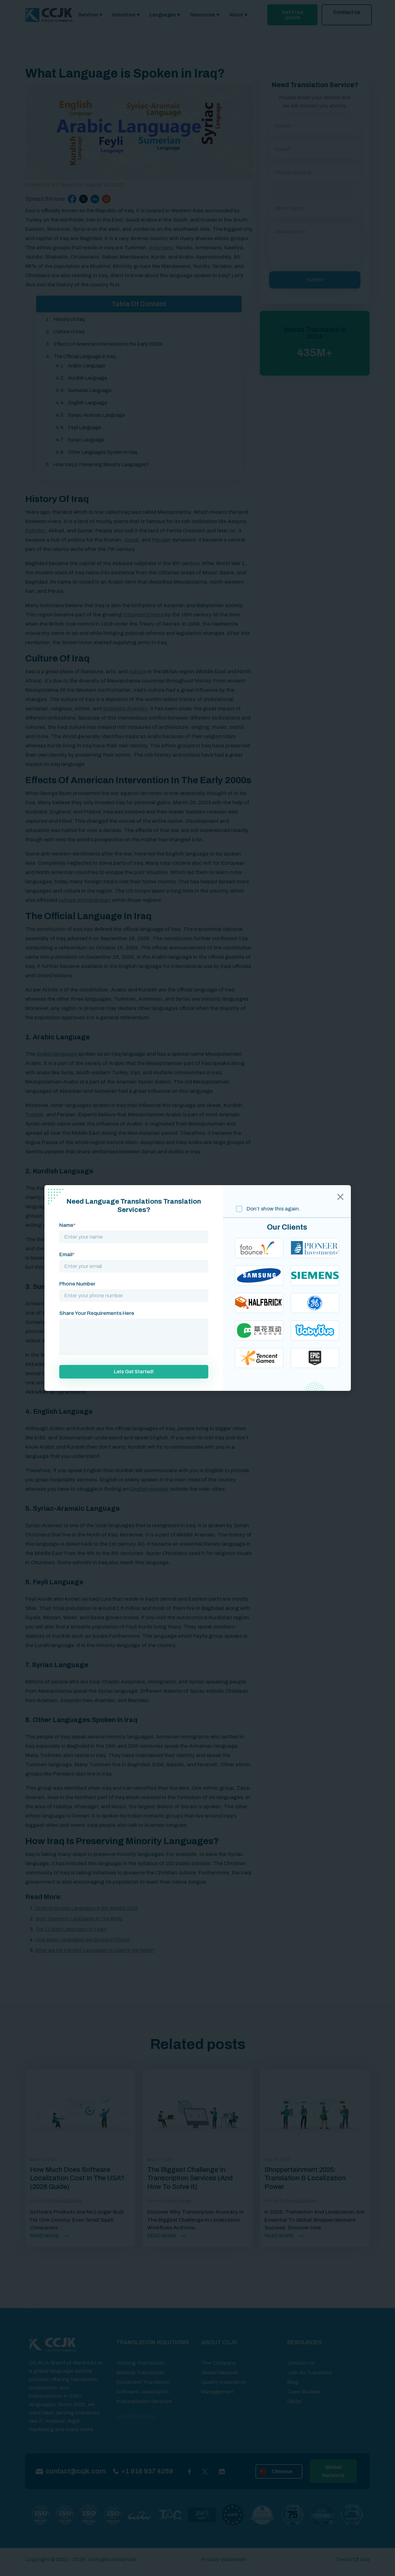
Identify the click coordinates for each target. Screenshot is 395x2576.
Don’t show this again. (273, 1209)
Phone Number (77, 1284)
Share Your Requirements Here (97, 1313)
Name (67, 1225)
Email (67, 1254)
